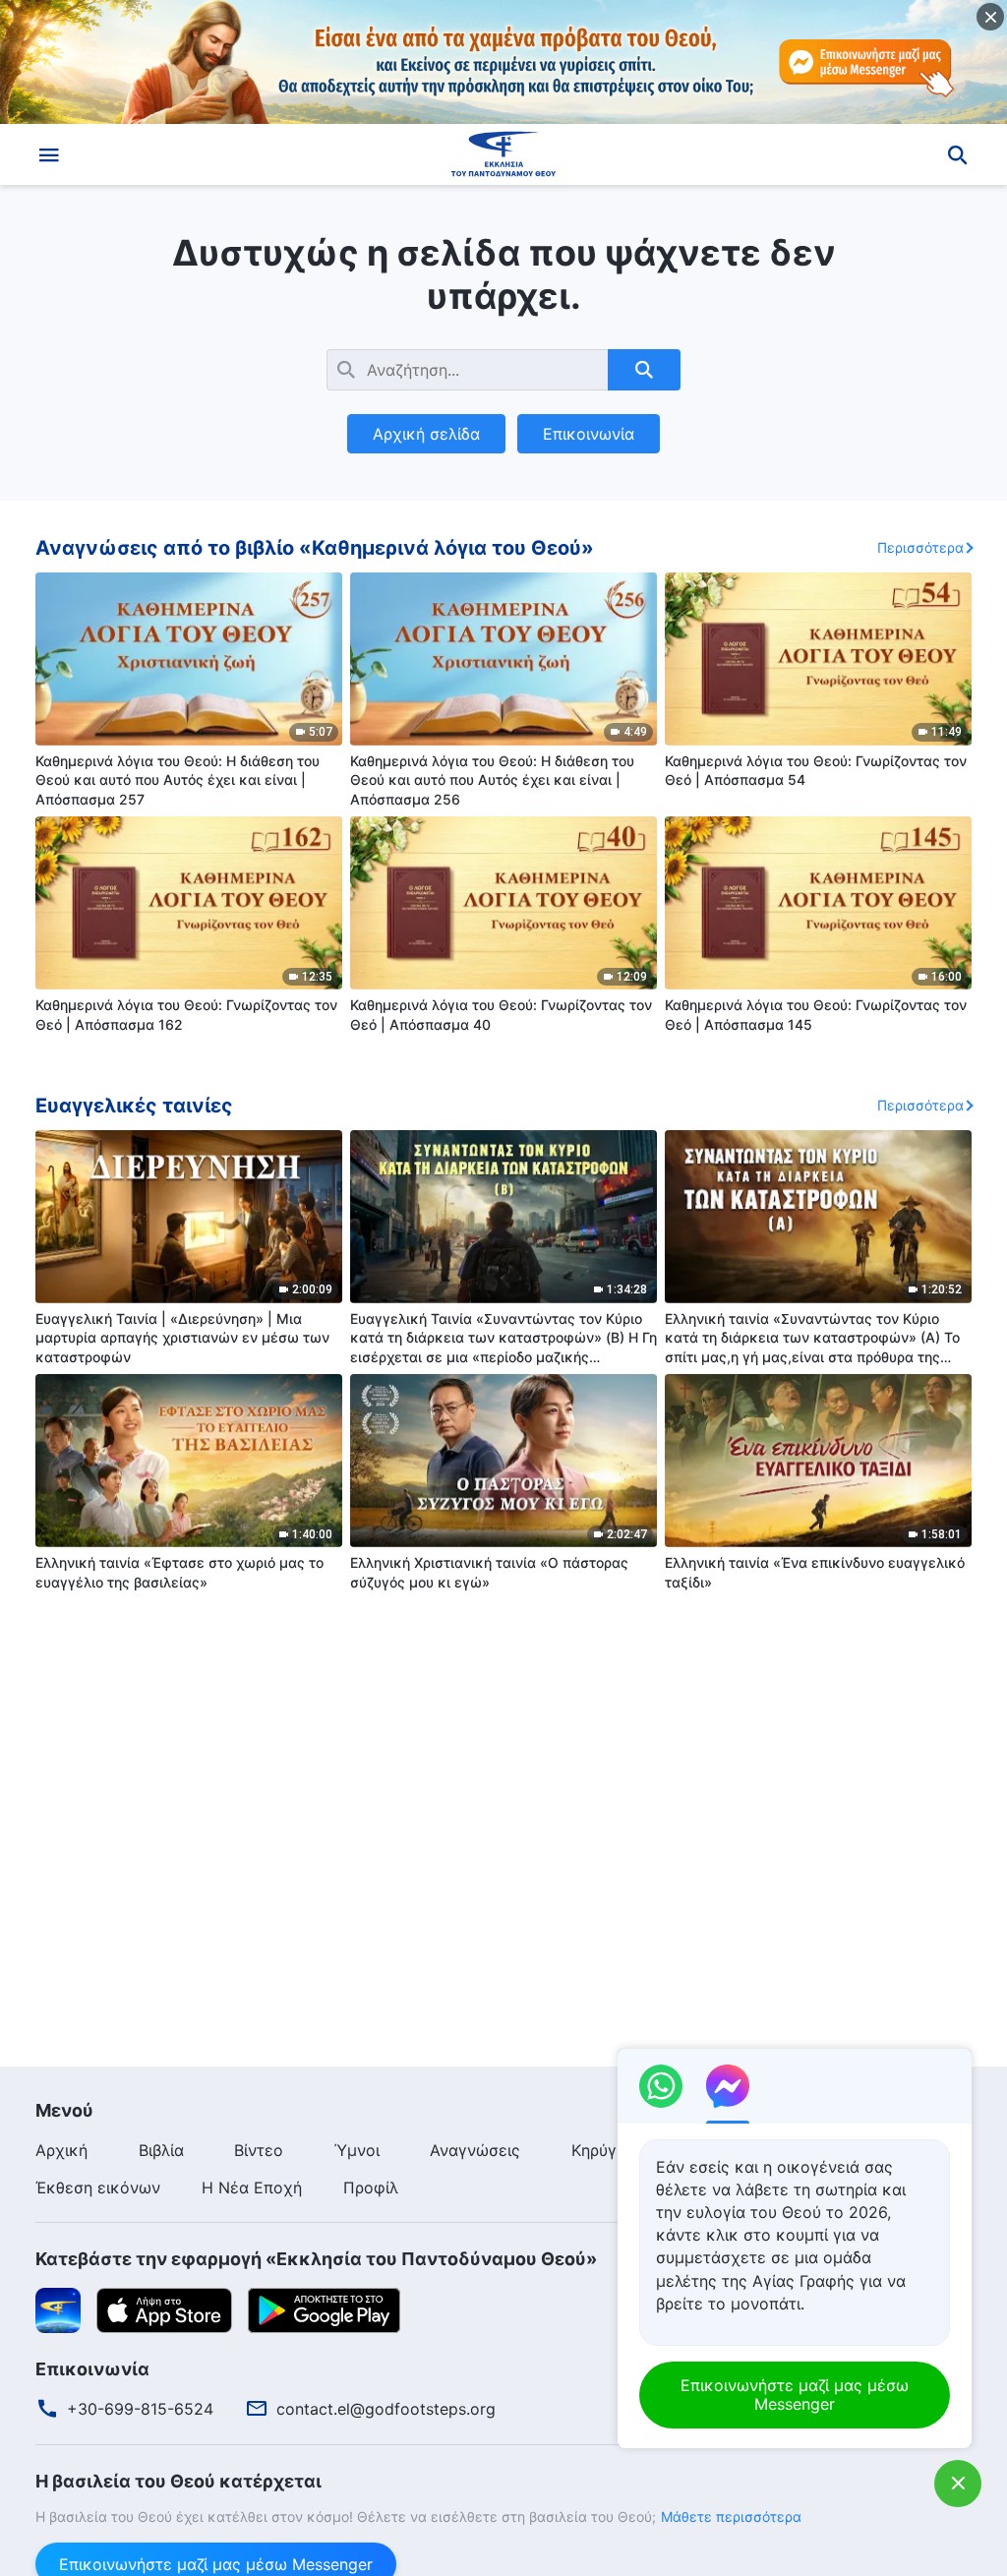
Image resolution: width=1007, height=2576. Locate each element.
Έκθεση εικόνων (98, 2187)
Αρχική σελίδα (426, 434)
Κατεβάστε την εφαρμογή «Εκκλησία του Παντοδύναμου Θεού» (316, 2259)
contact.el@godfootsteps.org (386, 2409)
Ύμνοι (357, 2150)
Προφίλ (371, 2187)
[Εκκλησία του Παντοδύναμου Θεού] (503, 154)
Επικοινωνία (589, 434)
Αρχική (61, 2150)
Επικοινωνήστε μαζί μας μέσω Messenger (795, 2395)
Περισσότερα (920, 547)
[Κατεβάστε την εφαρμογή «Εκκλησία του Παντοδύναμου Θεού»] (58, 2308)
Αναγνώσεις (475, 2150)
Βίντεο (259, 2150)
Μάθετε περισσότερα (731, 2516)
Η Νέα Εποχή (252, 2187)
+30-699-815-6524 (140, 2409)
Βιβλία (161, 2150)
